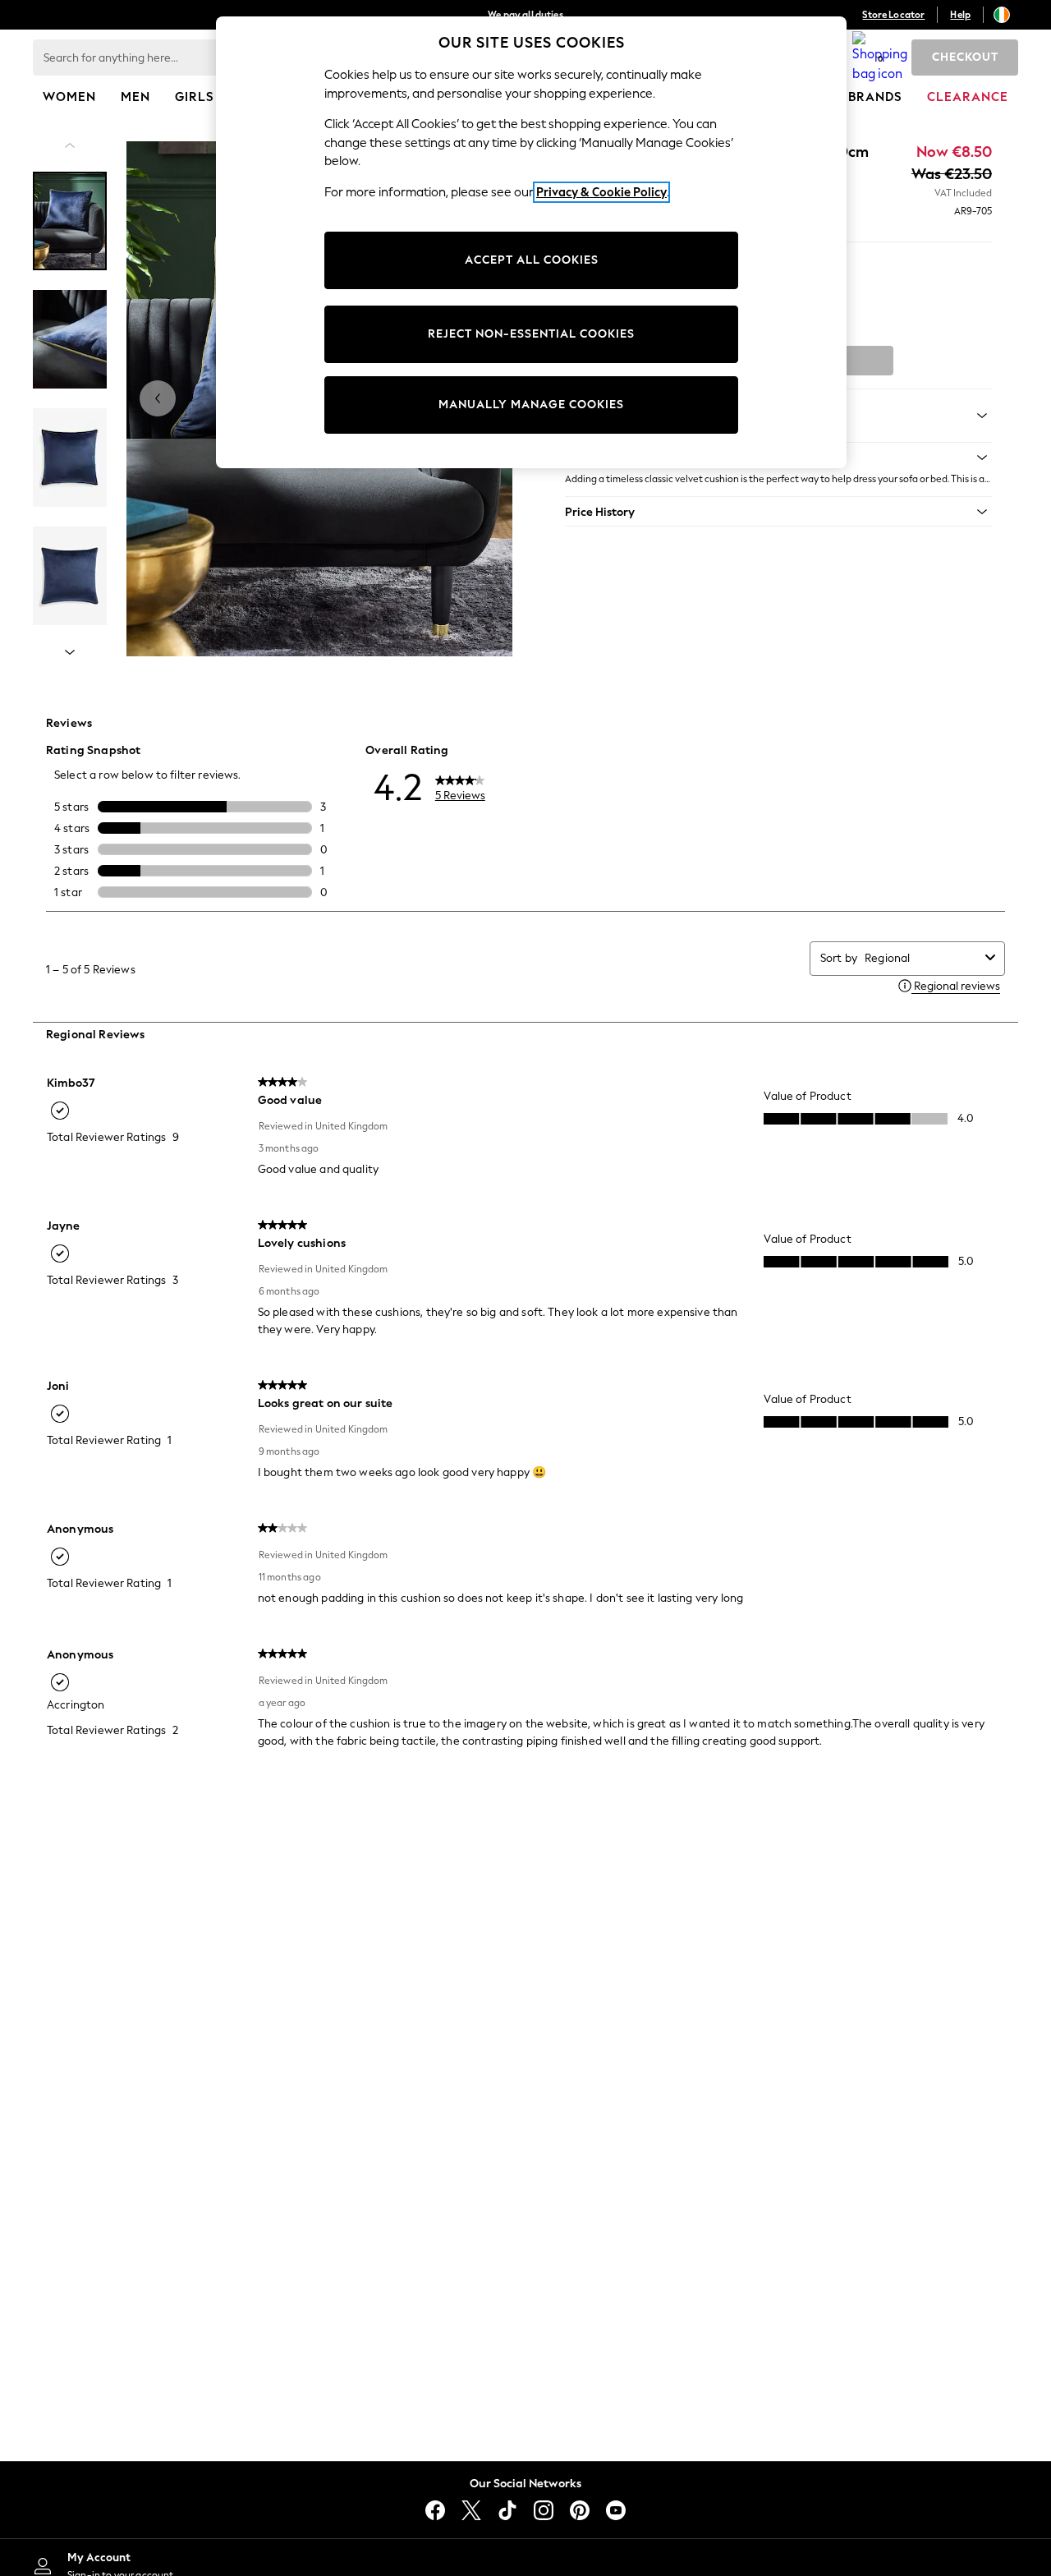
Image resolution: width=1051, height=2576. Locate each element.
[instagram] (544, 2510)
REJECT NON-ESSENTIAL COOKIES (531, 334)
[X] (471, 2510)
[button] (778, 512)
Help (960, 15)
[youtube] (616, 2510)
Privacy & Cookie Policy (601, 192)
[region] (531, 242)
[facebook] (435, 2510)
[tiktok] (507, 2510)
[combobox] (922, 958)
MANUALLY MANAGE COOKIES (531, 405)
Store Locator (893, 15)
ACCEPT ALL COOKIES (532, 260)
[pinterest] (580, 2510)
